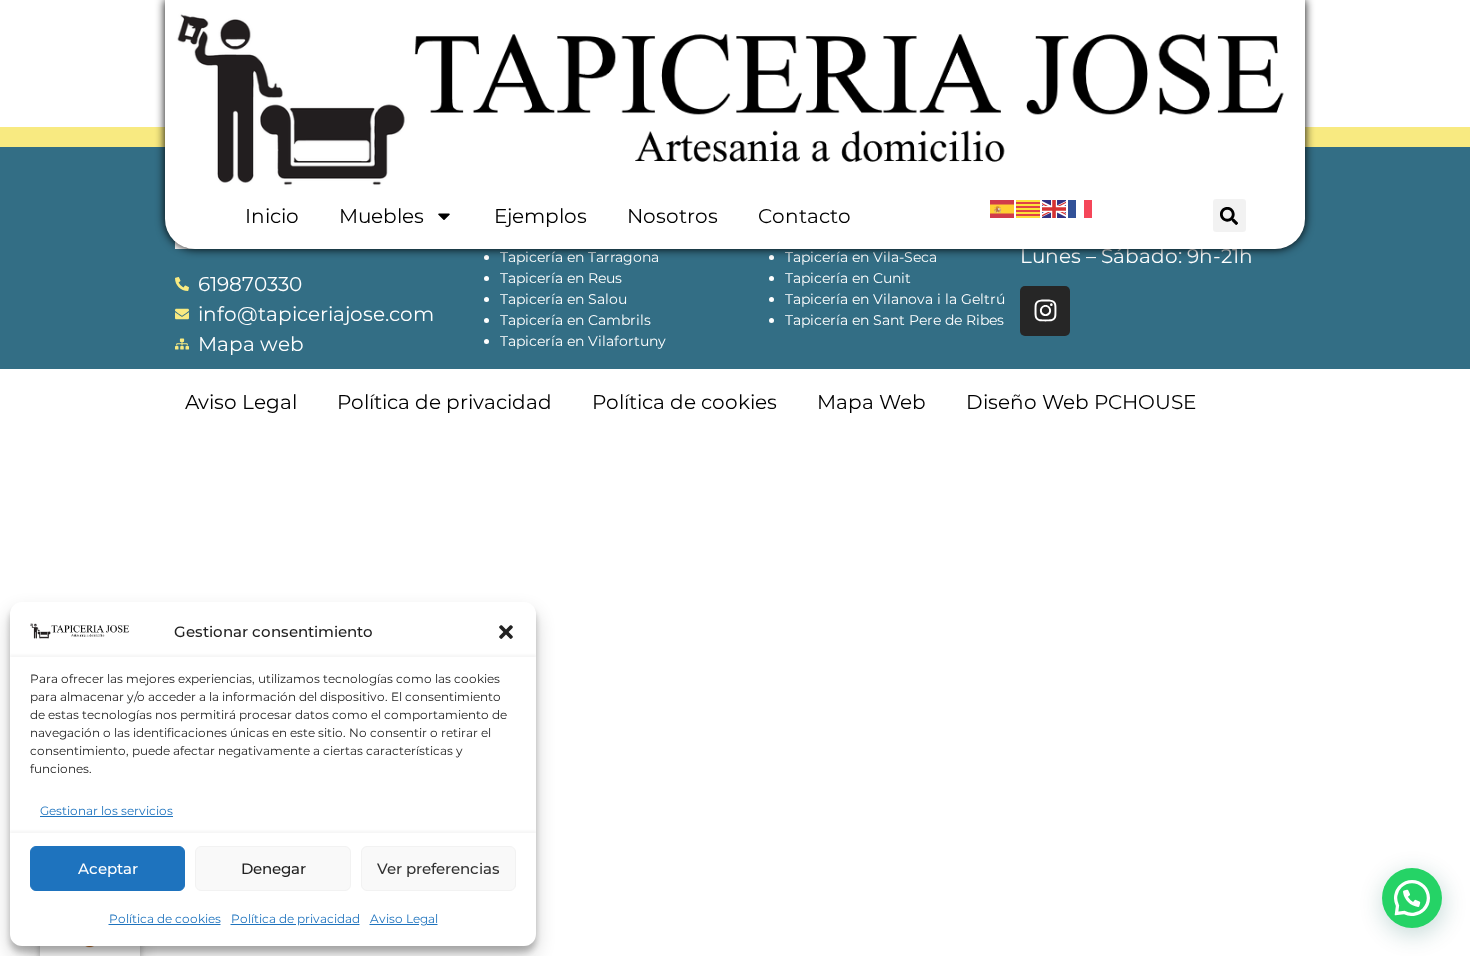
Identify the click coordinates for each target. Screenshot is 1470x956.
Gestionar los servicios (106, 810)
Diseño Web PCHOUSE (1081, 402)
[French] (1081, 208)
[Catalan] (1029, 208)
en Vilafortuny (614, 341)
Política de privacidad (295, 918)
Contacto (804, 216)
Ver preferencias (438, 868)
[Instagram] (1045, 311)
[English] (1055, 208)
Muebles (381, 216)
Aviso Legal (404, 918)
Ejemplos (540, 216)
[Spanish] (1003, 208)
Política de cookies (165, 918)
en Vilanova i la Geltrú (926, 299)
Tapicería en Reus (561, 278)
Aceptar (108, 868)
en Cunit (879, 278)
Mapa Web (871, 402)
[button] (506, 632)
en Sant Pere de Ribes (926, 320)
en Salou (595, 299)
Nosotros (672, 216)
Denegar (273, 868)
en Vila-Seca (892, 257)
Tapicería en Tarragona (579, 257)
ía (557, 299)
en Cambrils (607, 320)
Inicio (272, 216)
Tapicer (525, 299)
